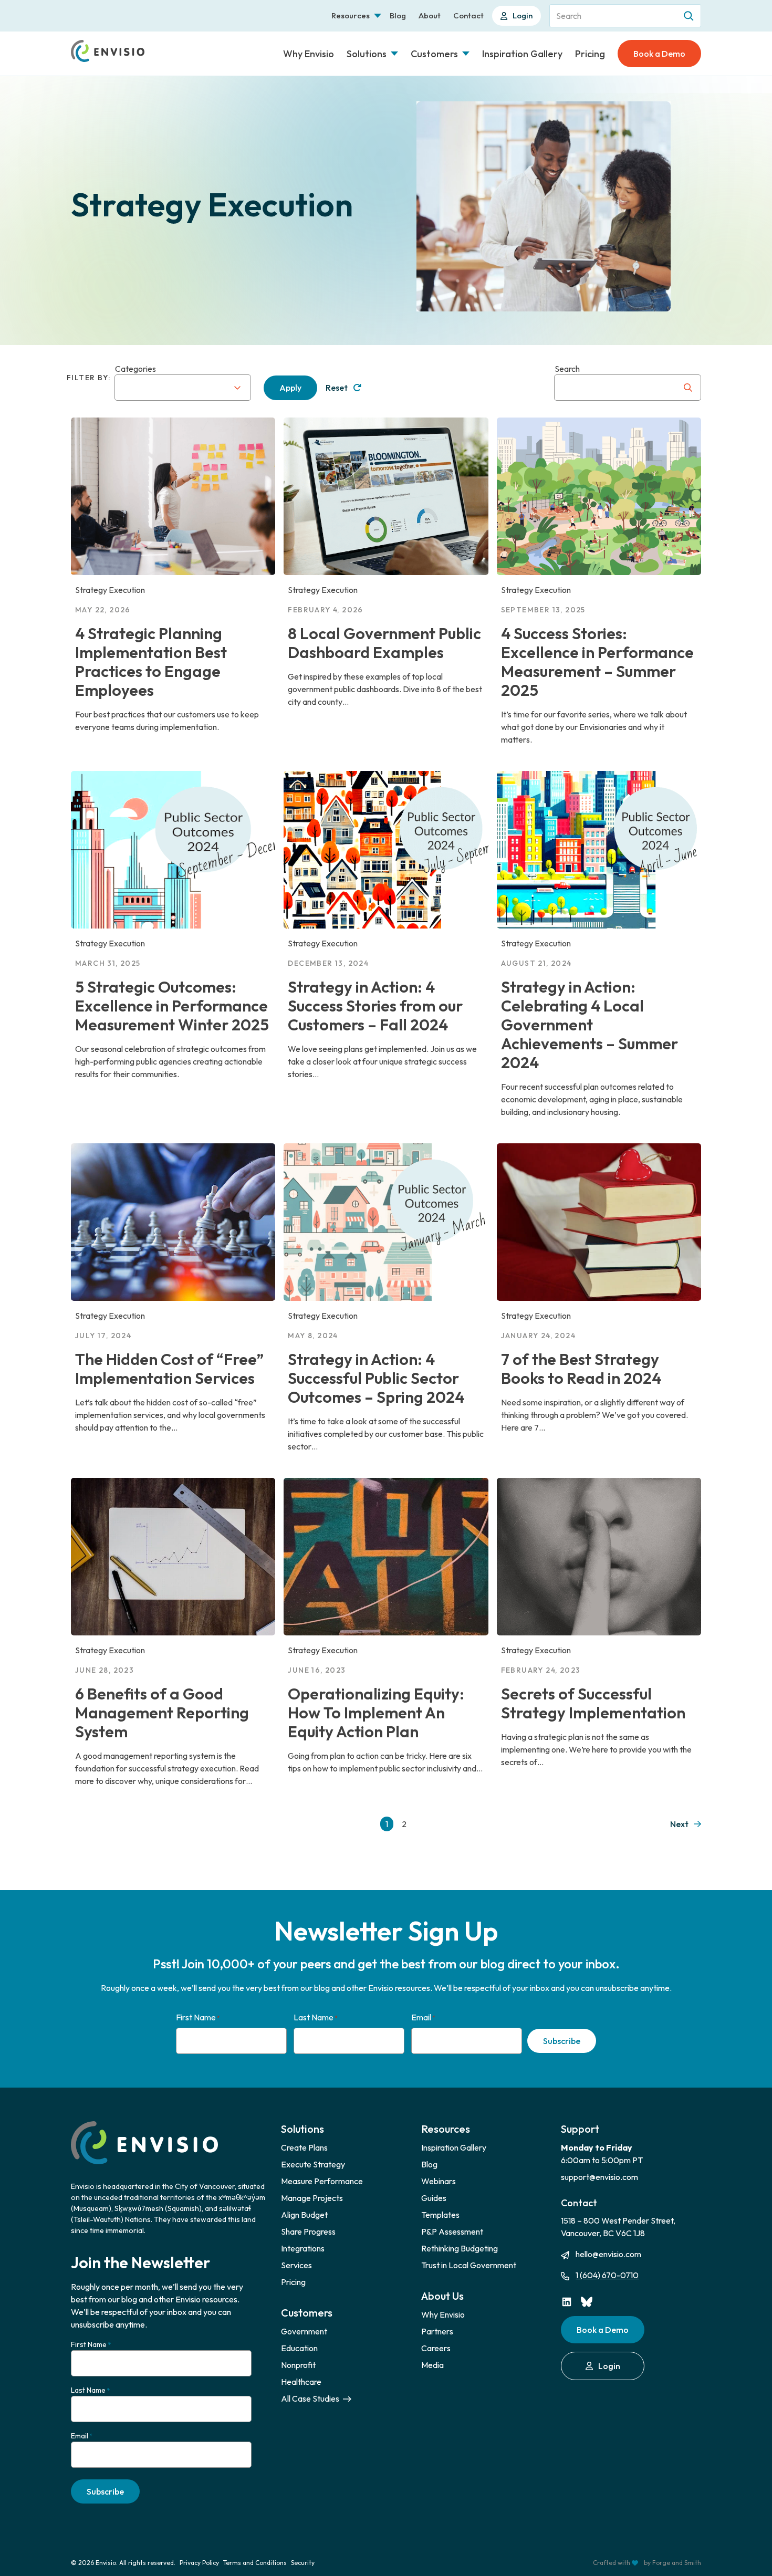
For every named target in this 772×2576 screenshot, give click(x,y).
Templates (440, 2215)
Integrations (303, 2248)
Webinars (439, 2181)
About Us (442, 2296)
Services (296, 2265)
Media (432, 2365)
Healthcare (301, 2382)
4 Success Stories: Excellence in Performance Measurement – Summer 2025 (597, 662)
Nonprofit (298, 2365)
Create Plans (304, 2147)
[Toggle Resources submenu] (378, 16)
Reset (337, 388)
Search (567, 369)
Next (679, 1824)
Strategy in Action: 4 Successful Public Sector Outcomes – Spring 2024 (376, 1378)
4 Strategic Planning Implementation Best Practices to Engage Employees (151, 662)
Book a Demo (659, 54)
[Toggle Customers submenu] (466, 54)
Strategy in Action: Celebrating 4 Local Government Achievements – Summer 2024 (590, 1025)
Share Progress (308, 2231)
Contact (468, 15)
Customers (434, 54)
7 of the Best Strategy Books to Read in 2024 (581, 1369)
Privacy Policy (199, 2563)
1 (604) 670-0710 (607, 2275)
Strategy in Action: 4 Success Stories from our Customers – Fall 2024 (375, 1006)
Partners (437, 2331)
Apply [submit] (290, 388)
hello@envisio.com (608, 2254)
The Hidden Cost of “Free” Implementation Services (169, 1369)
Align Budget (304, 2215)
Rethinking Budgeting (460, 2248)
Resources (351, 15)
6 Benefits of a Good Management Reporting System (162, 1713)
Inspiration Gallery (522, 54)
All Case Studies (311, 2398)
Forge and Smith (677, 2563)
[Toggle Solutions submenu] (394, 54)
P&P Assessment (452, 2231)
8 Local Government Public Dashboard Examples (384, 643)
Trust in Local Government (469, 2265)
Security (303, 2563)
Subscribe (562, 2041)
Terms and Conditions (255, 2563)
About (430, 15)
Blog (398, 15)
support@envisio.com (599, 2177)
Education (299, 2348)
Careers (436, 2348)
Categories (135, 369)
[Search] (690, 16)
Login (523, 15)
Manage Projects (312, 2198)
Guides (434, 2198)
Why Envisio (309, 54)
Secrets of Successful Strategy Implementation (593, 1703)
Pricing (590, 54)
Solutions (367, 54)
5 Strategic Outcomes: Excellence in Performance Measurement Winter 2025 (172, 1006)
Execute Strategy (313, 2164)
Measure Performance (322, 2181)
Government (304, 2331)
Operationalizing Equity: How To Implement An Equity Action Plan (376, 1713)
